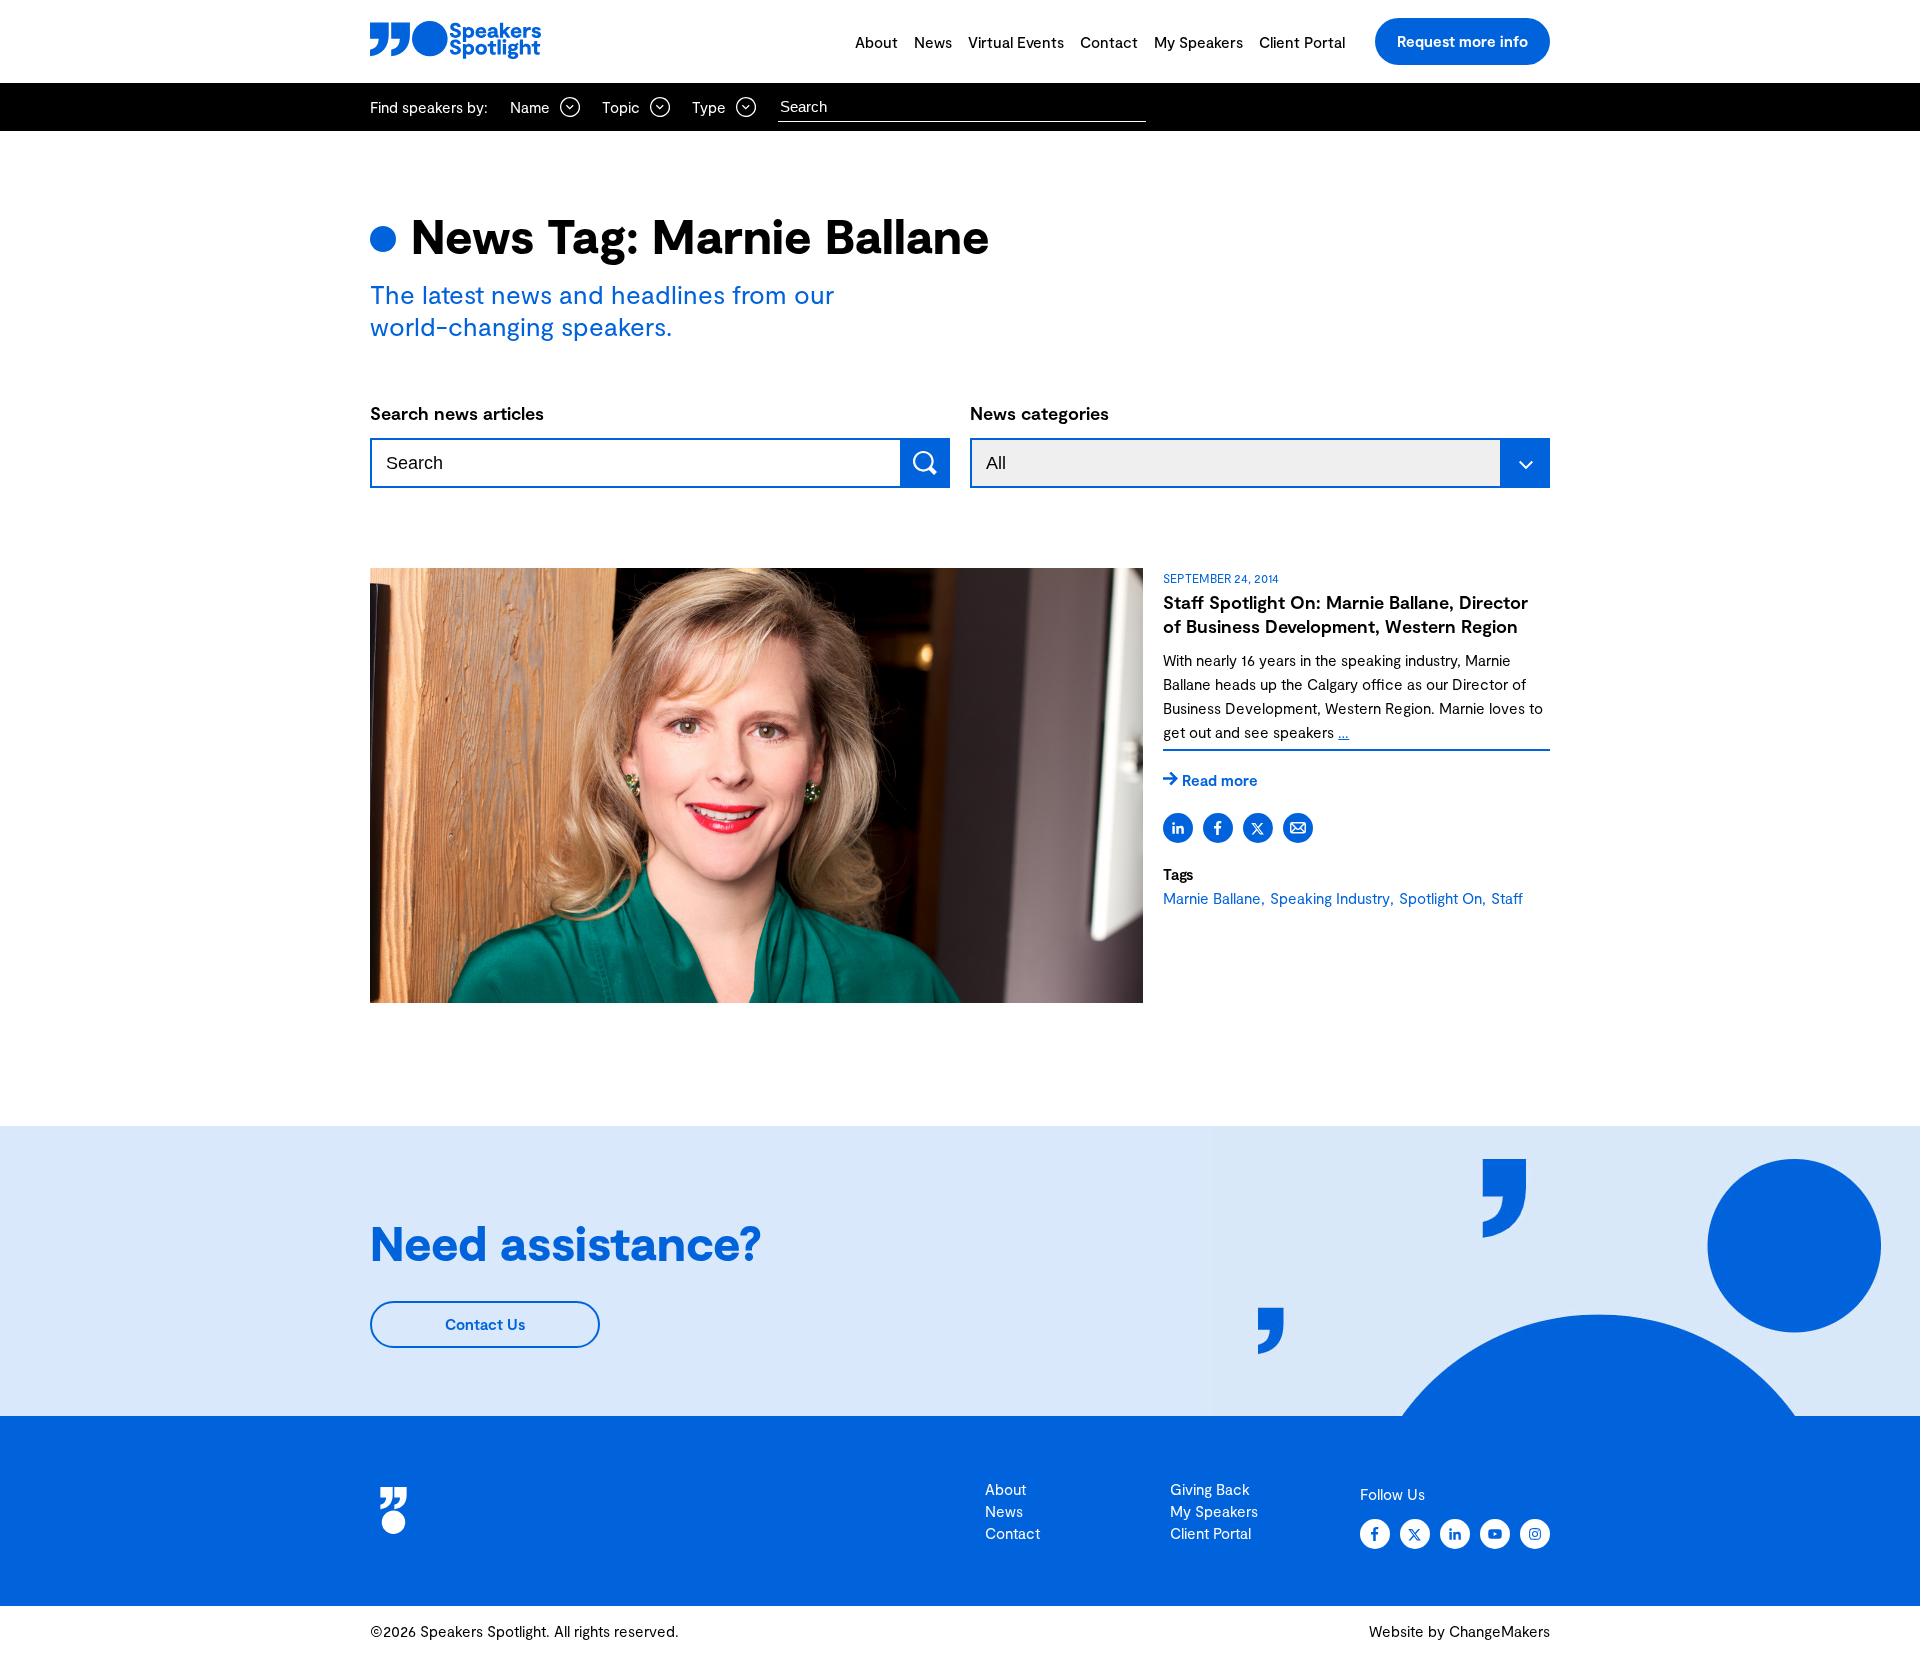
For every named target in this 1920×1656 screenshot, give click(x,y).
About (876, 42)
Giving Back (1210, 1489)
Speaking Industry (1330, 898)
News (933, 42)
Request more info (1462, 41)
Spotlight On (1440, 898)
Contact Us (485, 1324)
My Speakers (1198, 42)
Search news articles (457, 413)
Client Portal (1302, 42)
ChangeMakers (1499, 1631)
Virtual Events (1016, 42)
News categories (1039, 413)
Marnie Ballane (1212, 898)
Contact (1109, 42)
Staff (1507, 898)
